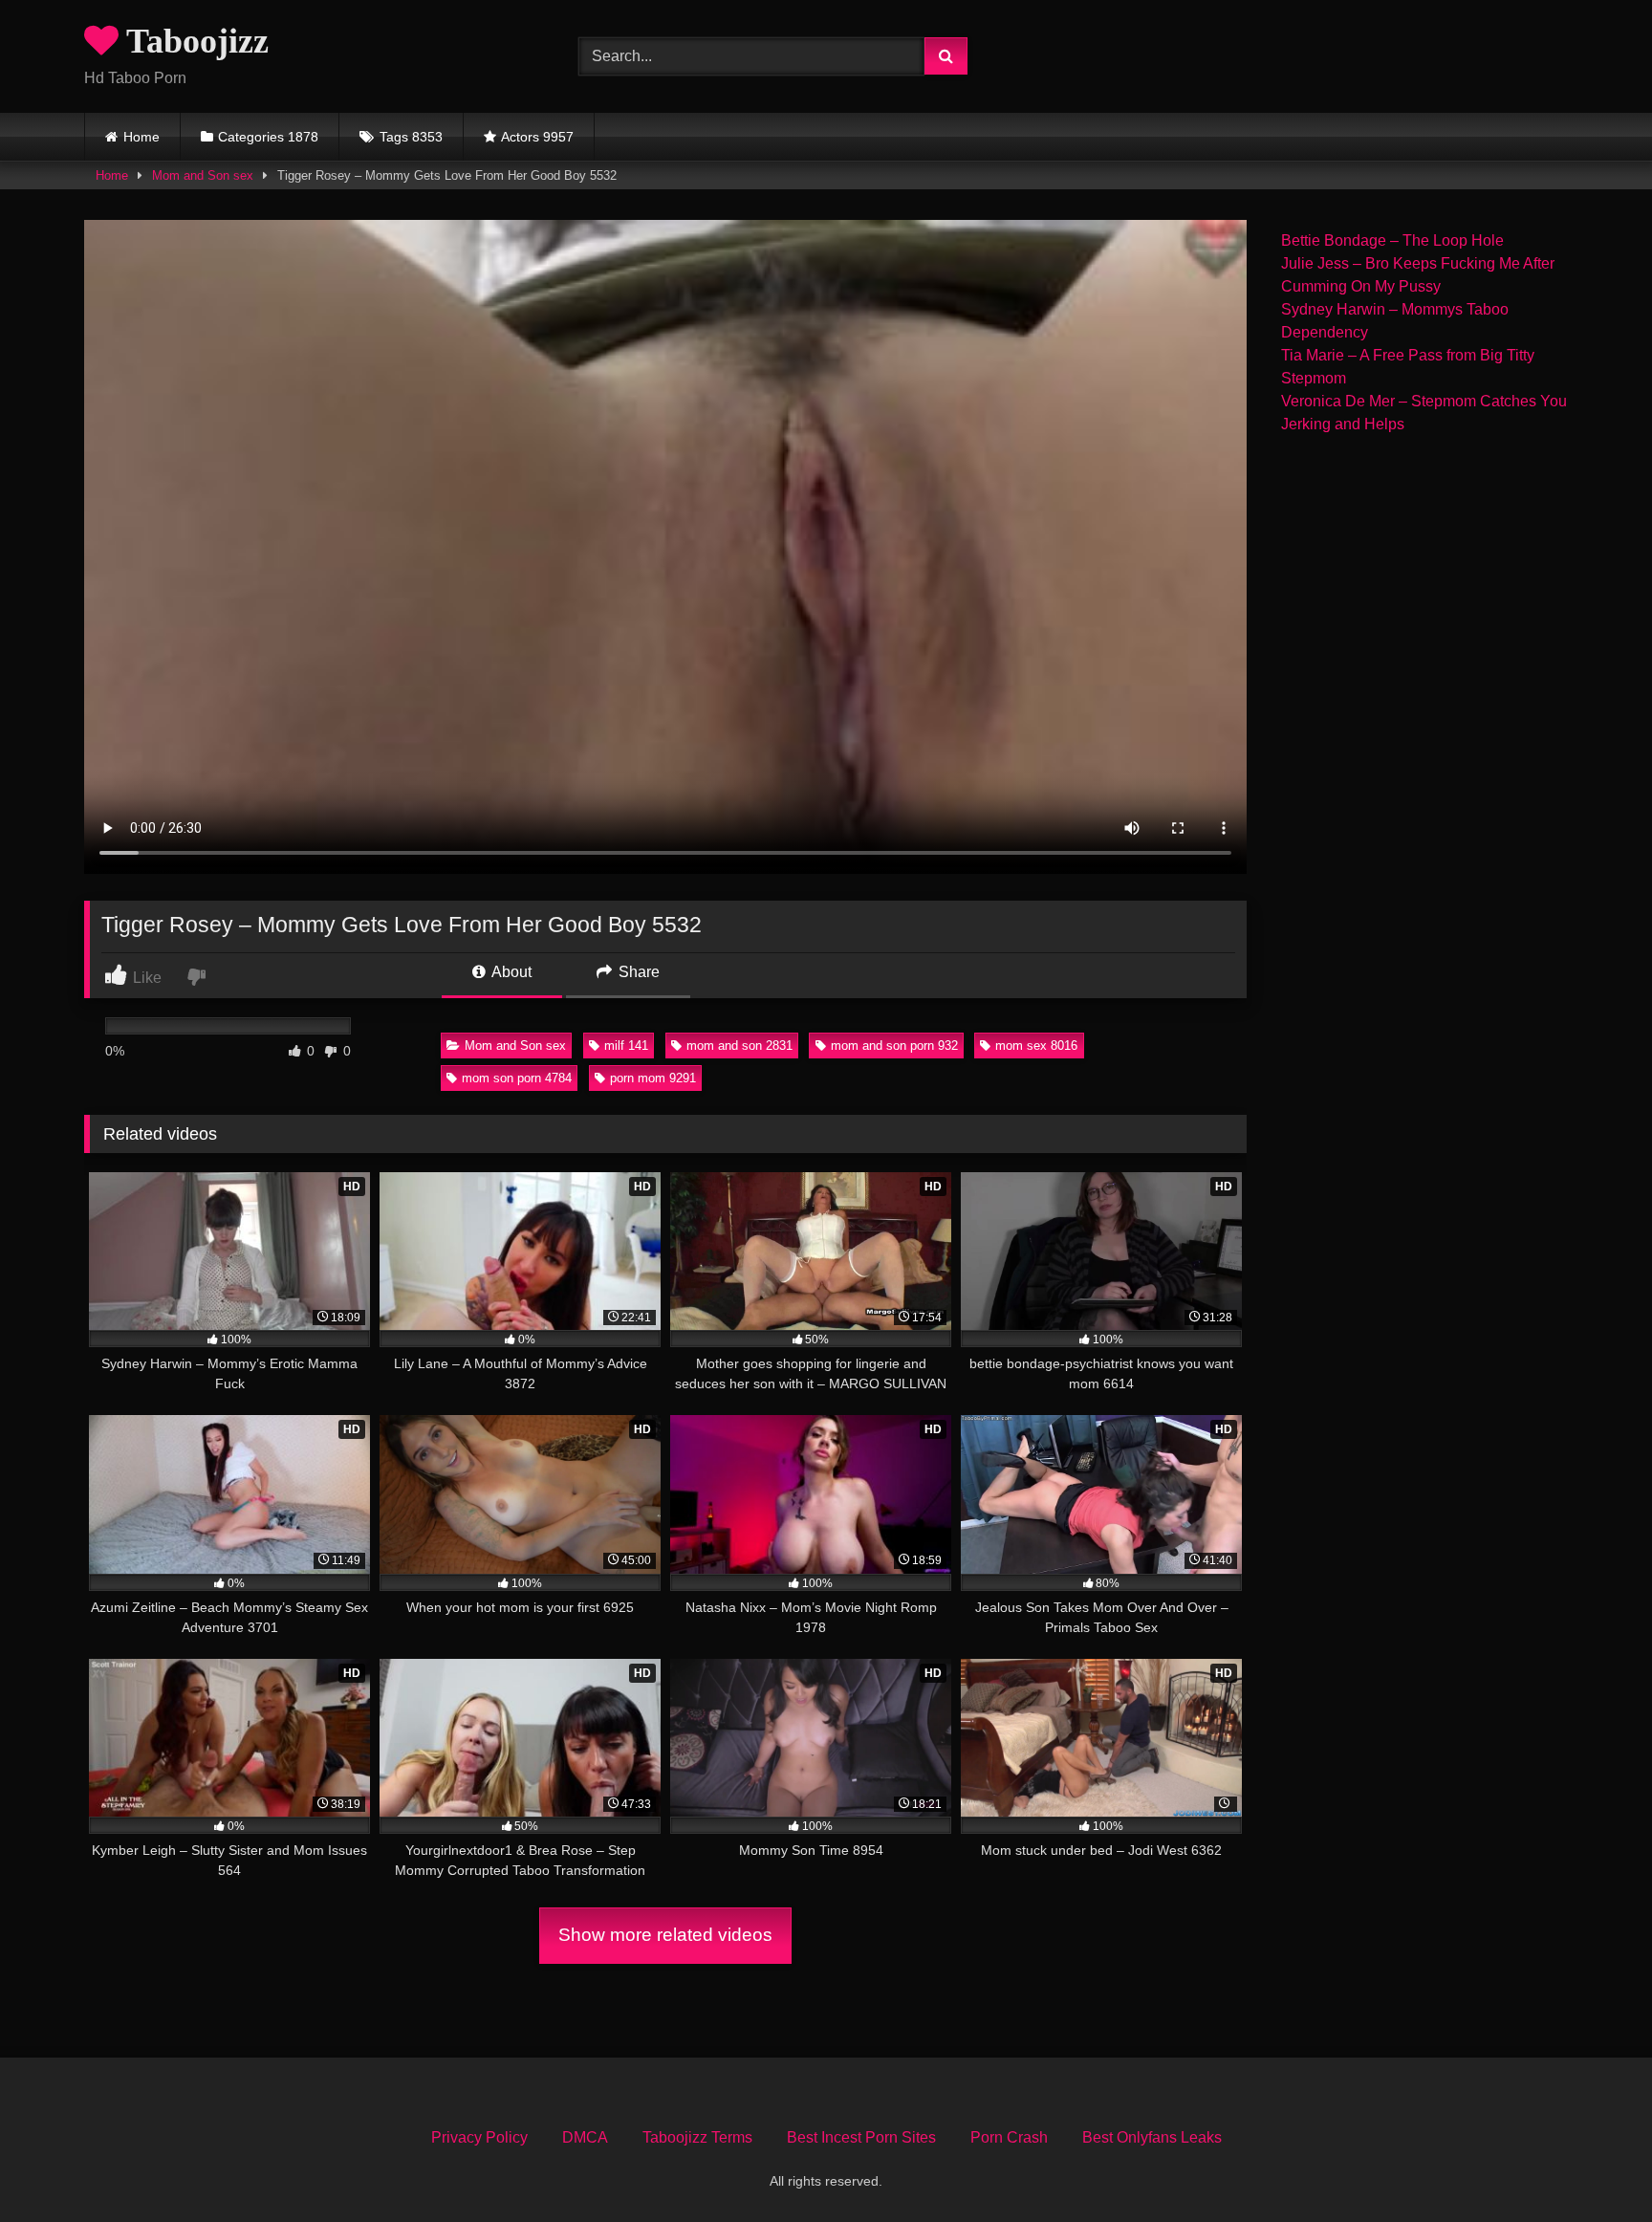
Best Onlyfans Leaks (1152, 2137)
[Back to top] (1593, 2165)
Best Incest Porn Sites (861, 2137)
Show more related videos (665, 1935)
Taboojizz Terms (697, 2137)
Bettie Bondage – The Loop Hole (1392, 240)
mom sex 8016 (1036, 1046)
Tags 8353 (411, 137)
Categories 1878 (268, 137)
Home (141, 137)
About (510, 972)
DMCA (585, 2137)
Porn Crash (1009, 2137)
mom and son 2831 (739, 1046)
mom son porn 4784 (517, 1078)
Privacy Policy (479, 2137)
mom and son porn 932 (894, 1046)
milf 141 (626, 1046)
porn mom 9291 (653, 1078)
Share (637, 972)
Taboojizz (194, 41)
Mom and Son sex (203, 175)
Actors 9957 (537, 137)
